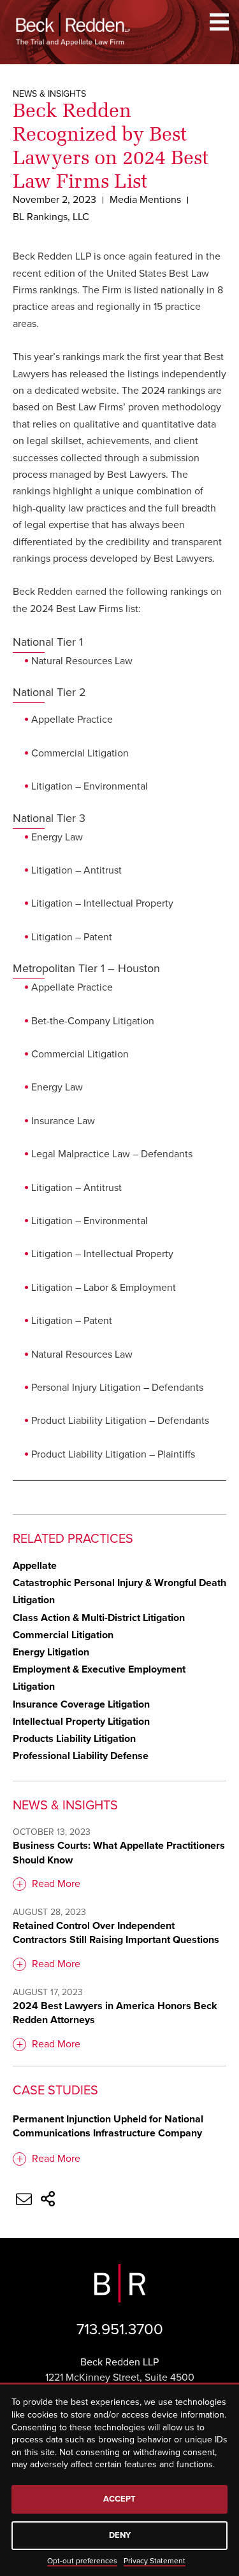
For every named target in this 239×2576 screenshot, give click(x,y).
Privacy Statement (155, 2561)
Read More (56, 1884)
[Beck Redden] (73, 29)
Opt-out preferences (82, 2561)
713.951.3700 (120, 2329)
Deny (120, 2535)
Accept (119, 2499)
